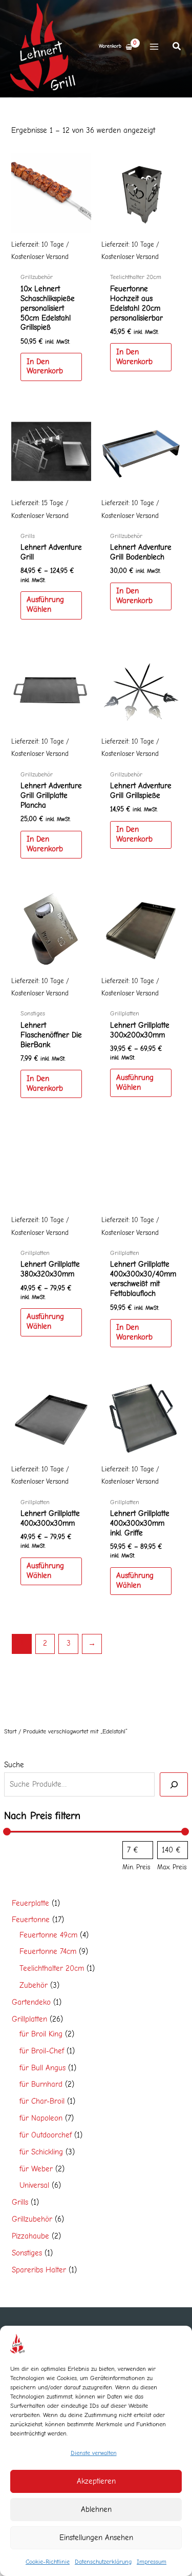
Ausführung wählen (45, 605)
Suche (14, 1765)
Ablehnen (96, 2509)
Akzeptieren (96, 2481)
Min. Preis (136, 1867)
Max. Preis (172, 1867)
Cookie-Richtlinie (48, 2562)
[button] (177, 48)
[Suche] (174, 1784)
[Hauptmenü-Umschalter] (154, 47)
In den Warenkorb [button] (45, 367)
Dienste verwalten (94, 2453)
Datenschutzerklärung (103, 2562)
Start (10, 1731)
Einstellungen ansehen (96, 2538)
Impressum (152, 2562)
